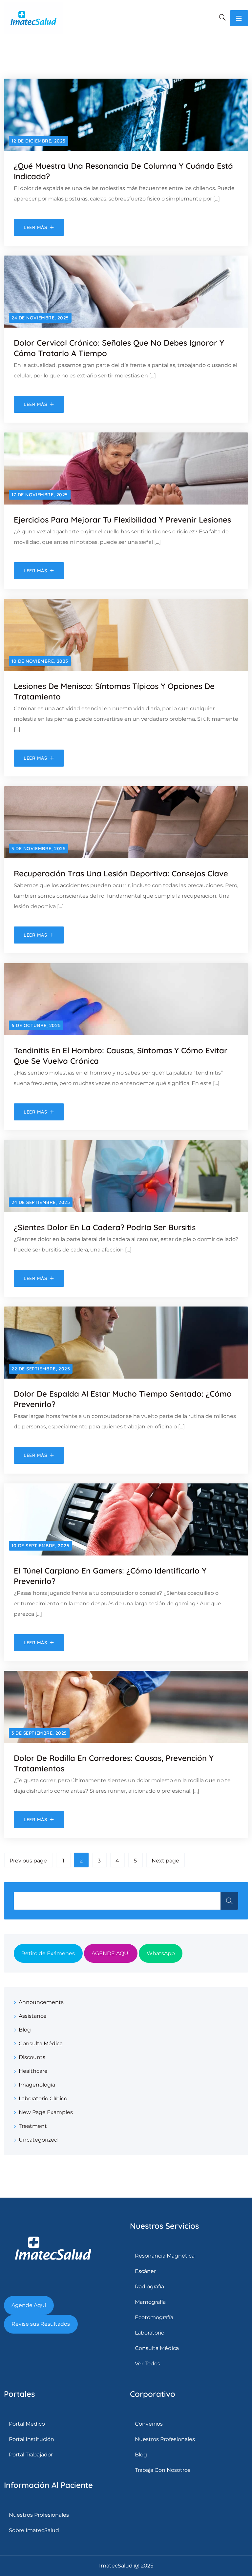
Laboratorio (150, 2333)
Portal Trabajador (31, 2455)
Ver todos (147, 2364)
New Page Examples (46, 2112)
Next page (165, 1861)
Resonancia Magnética (165, 2256)
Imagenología (37, 2085)
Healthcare (33, 2071)
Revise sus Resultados (41, 2324)
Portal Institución (31, 2439)
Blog (25, 2030)
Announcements (41, 2002)
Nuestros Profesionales (39, 2515)
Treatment (33, 2126)
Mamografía (150, 2302)
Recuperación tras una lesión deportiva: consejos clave (121, 873)
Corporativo (153, 2394)
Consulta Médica (41, 2043)
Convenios (149, 2424)
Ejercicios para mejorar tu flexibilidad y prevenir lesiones (122, 520)
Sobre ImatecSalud (34, 2530)
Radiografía (149, 2287)
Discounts (32, 2057)
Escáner (145, 2271)
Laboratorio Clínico (43, 2099)
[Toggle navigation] (239, 18)
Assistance (33, 2016)
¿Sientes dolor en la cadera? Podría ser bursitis (105, 1227)
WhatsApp (161, 1953)
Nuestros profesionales (165, 2439)
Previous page (28, 1861)
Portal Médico (27, 2424)
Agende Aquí (29, 2305)
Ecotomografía (154, 2317)
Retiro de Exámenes (48, 1953)
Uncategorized (38, 2140)
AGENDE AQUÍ (111, 1953)
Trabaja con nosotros (163, 2470)
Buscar (229, 1901)
